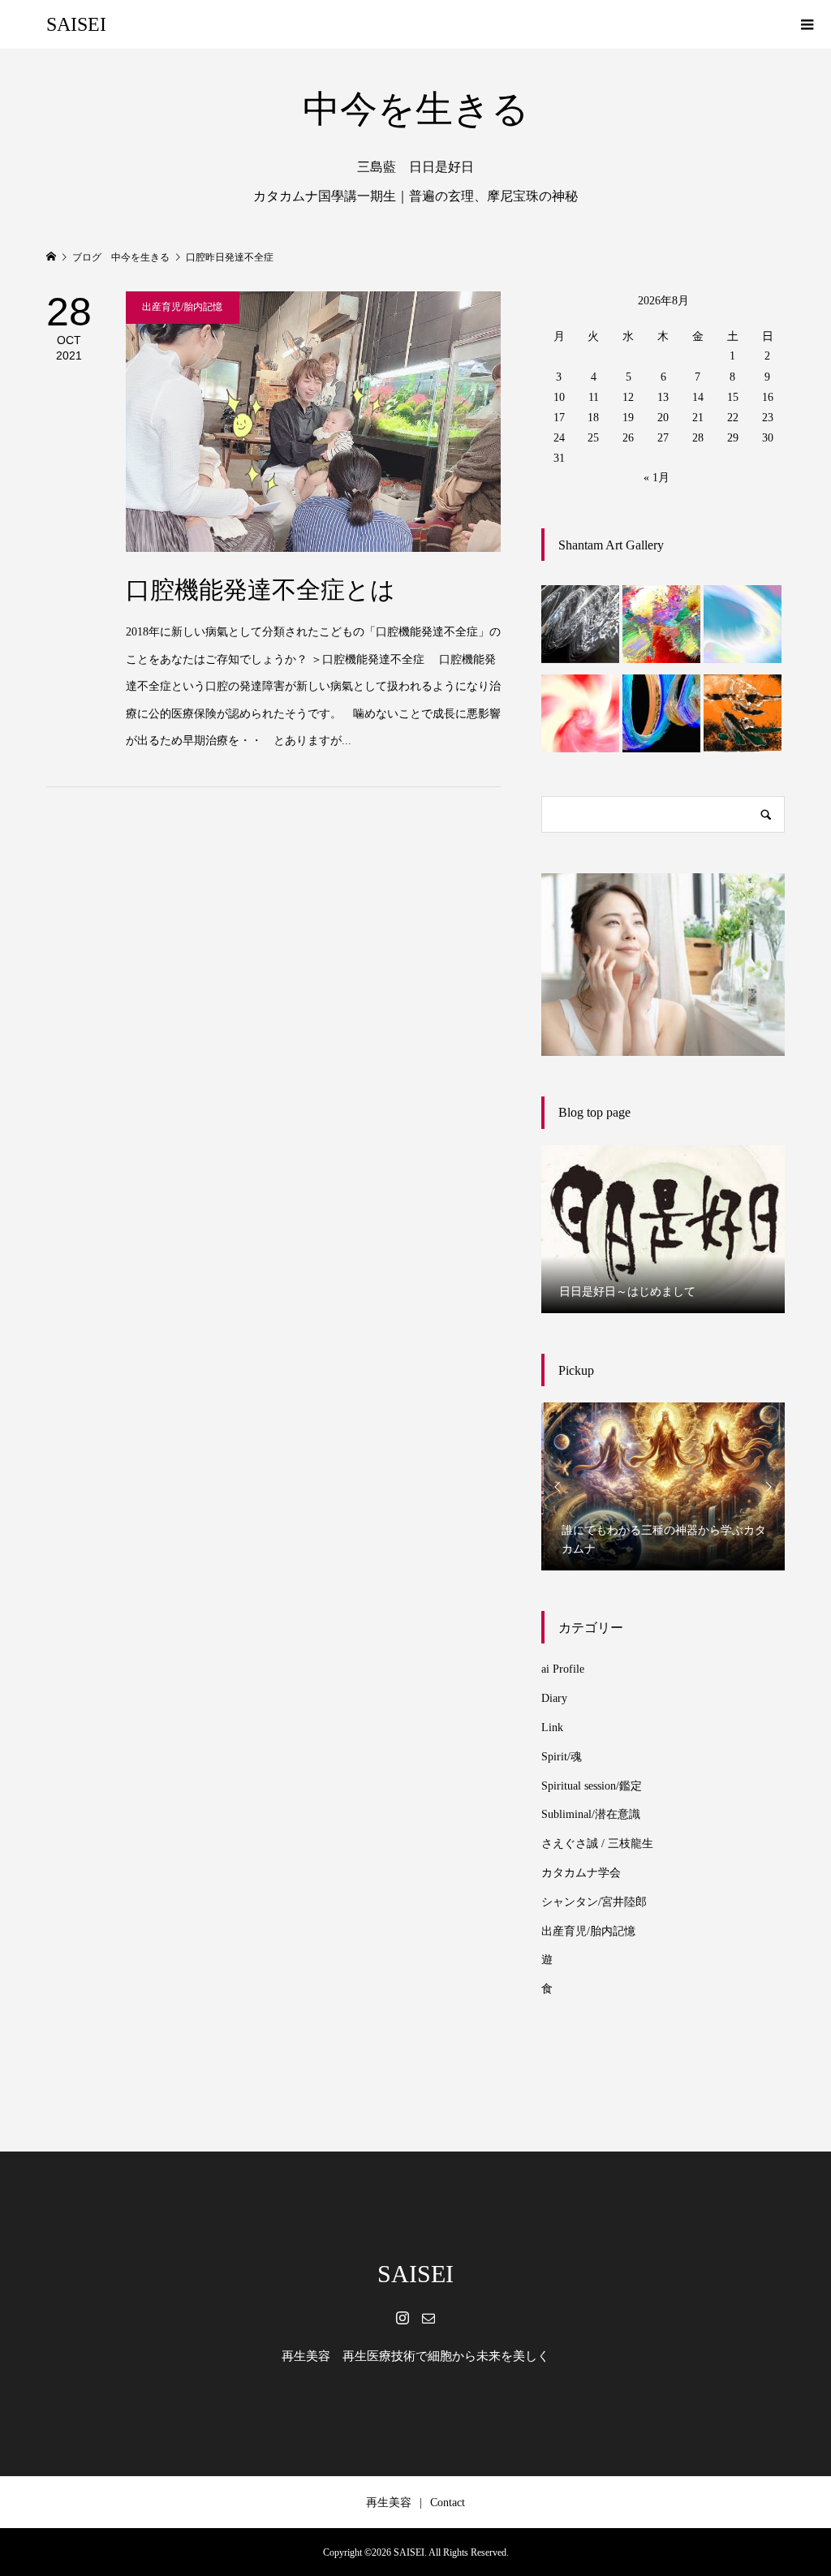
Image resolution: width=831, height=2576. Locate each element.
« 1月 (657, 478)
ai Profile (563, 1669)
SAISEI (76, 24)
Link (552, 1727)
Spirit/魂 (562, 1757)
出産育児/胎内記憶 (588, 1931)
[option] (663, 1229)
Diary (554, 1698)
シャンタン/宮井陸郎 (594, 1902)
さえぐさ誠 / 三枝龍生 (597, 1844)
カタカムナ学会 (581, 1873)
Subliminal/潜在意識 (591, 1814)
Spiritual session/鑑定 (592, 1786)
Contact (448, 2503)
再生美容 (389, 2503)
